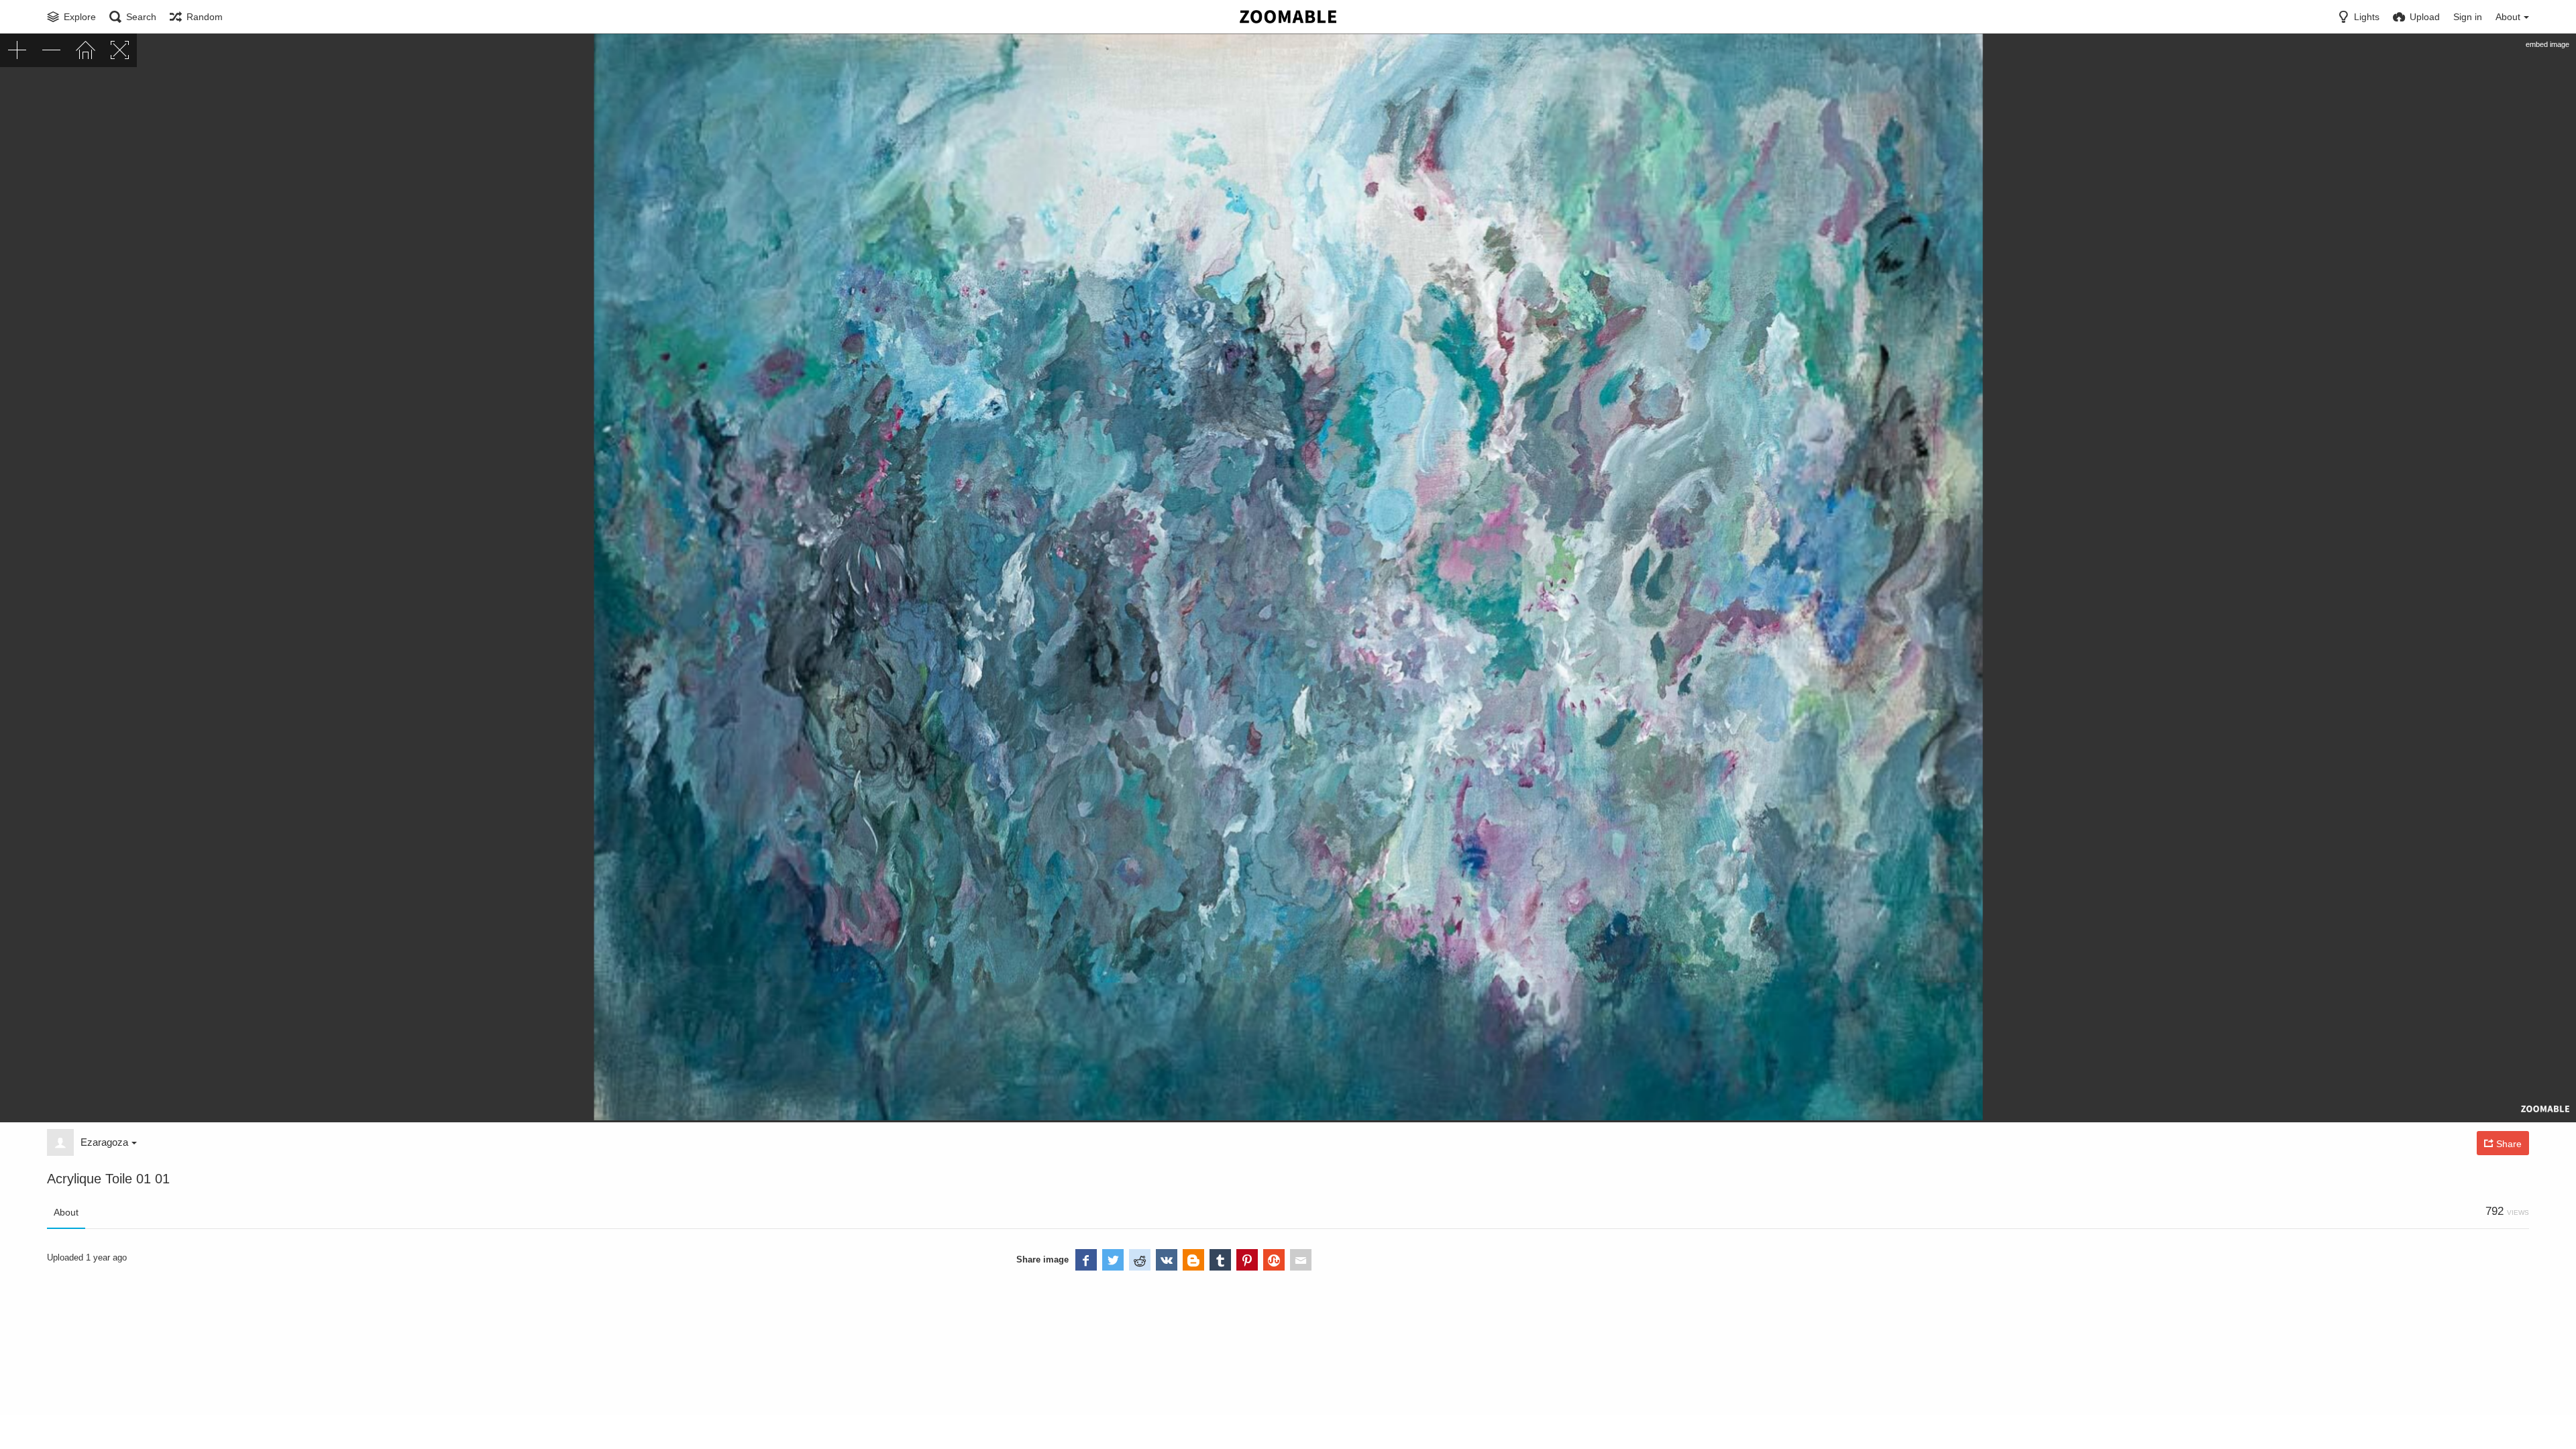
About (66, 1212)
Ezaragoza (104, 1142)
